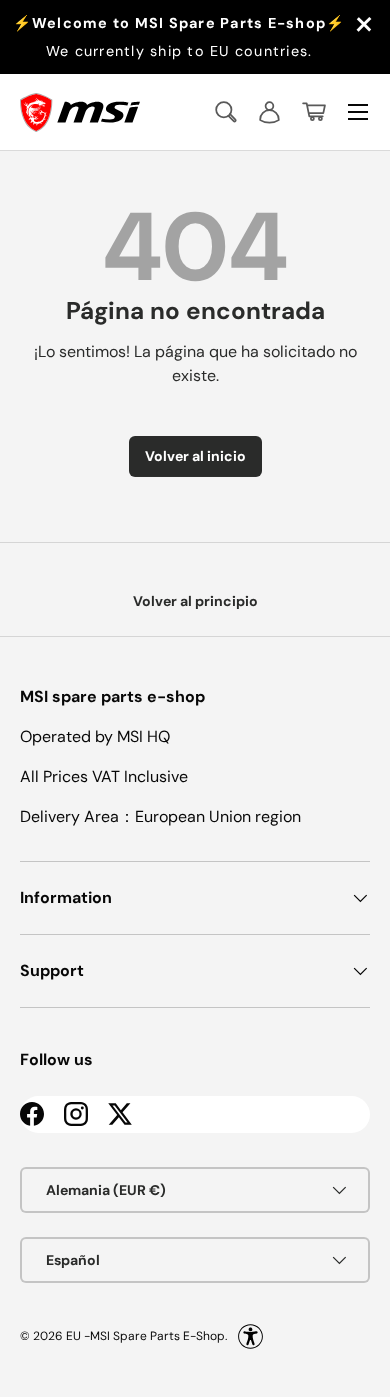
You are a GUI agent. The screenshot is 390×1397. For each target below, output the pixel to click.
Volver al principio (195, 601)
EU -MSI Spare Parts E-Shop (145, 1336)
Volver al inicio (195, 456)
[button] (314, 112)
